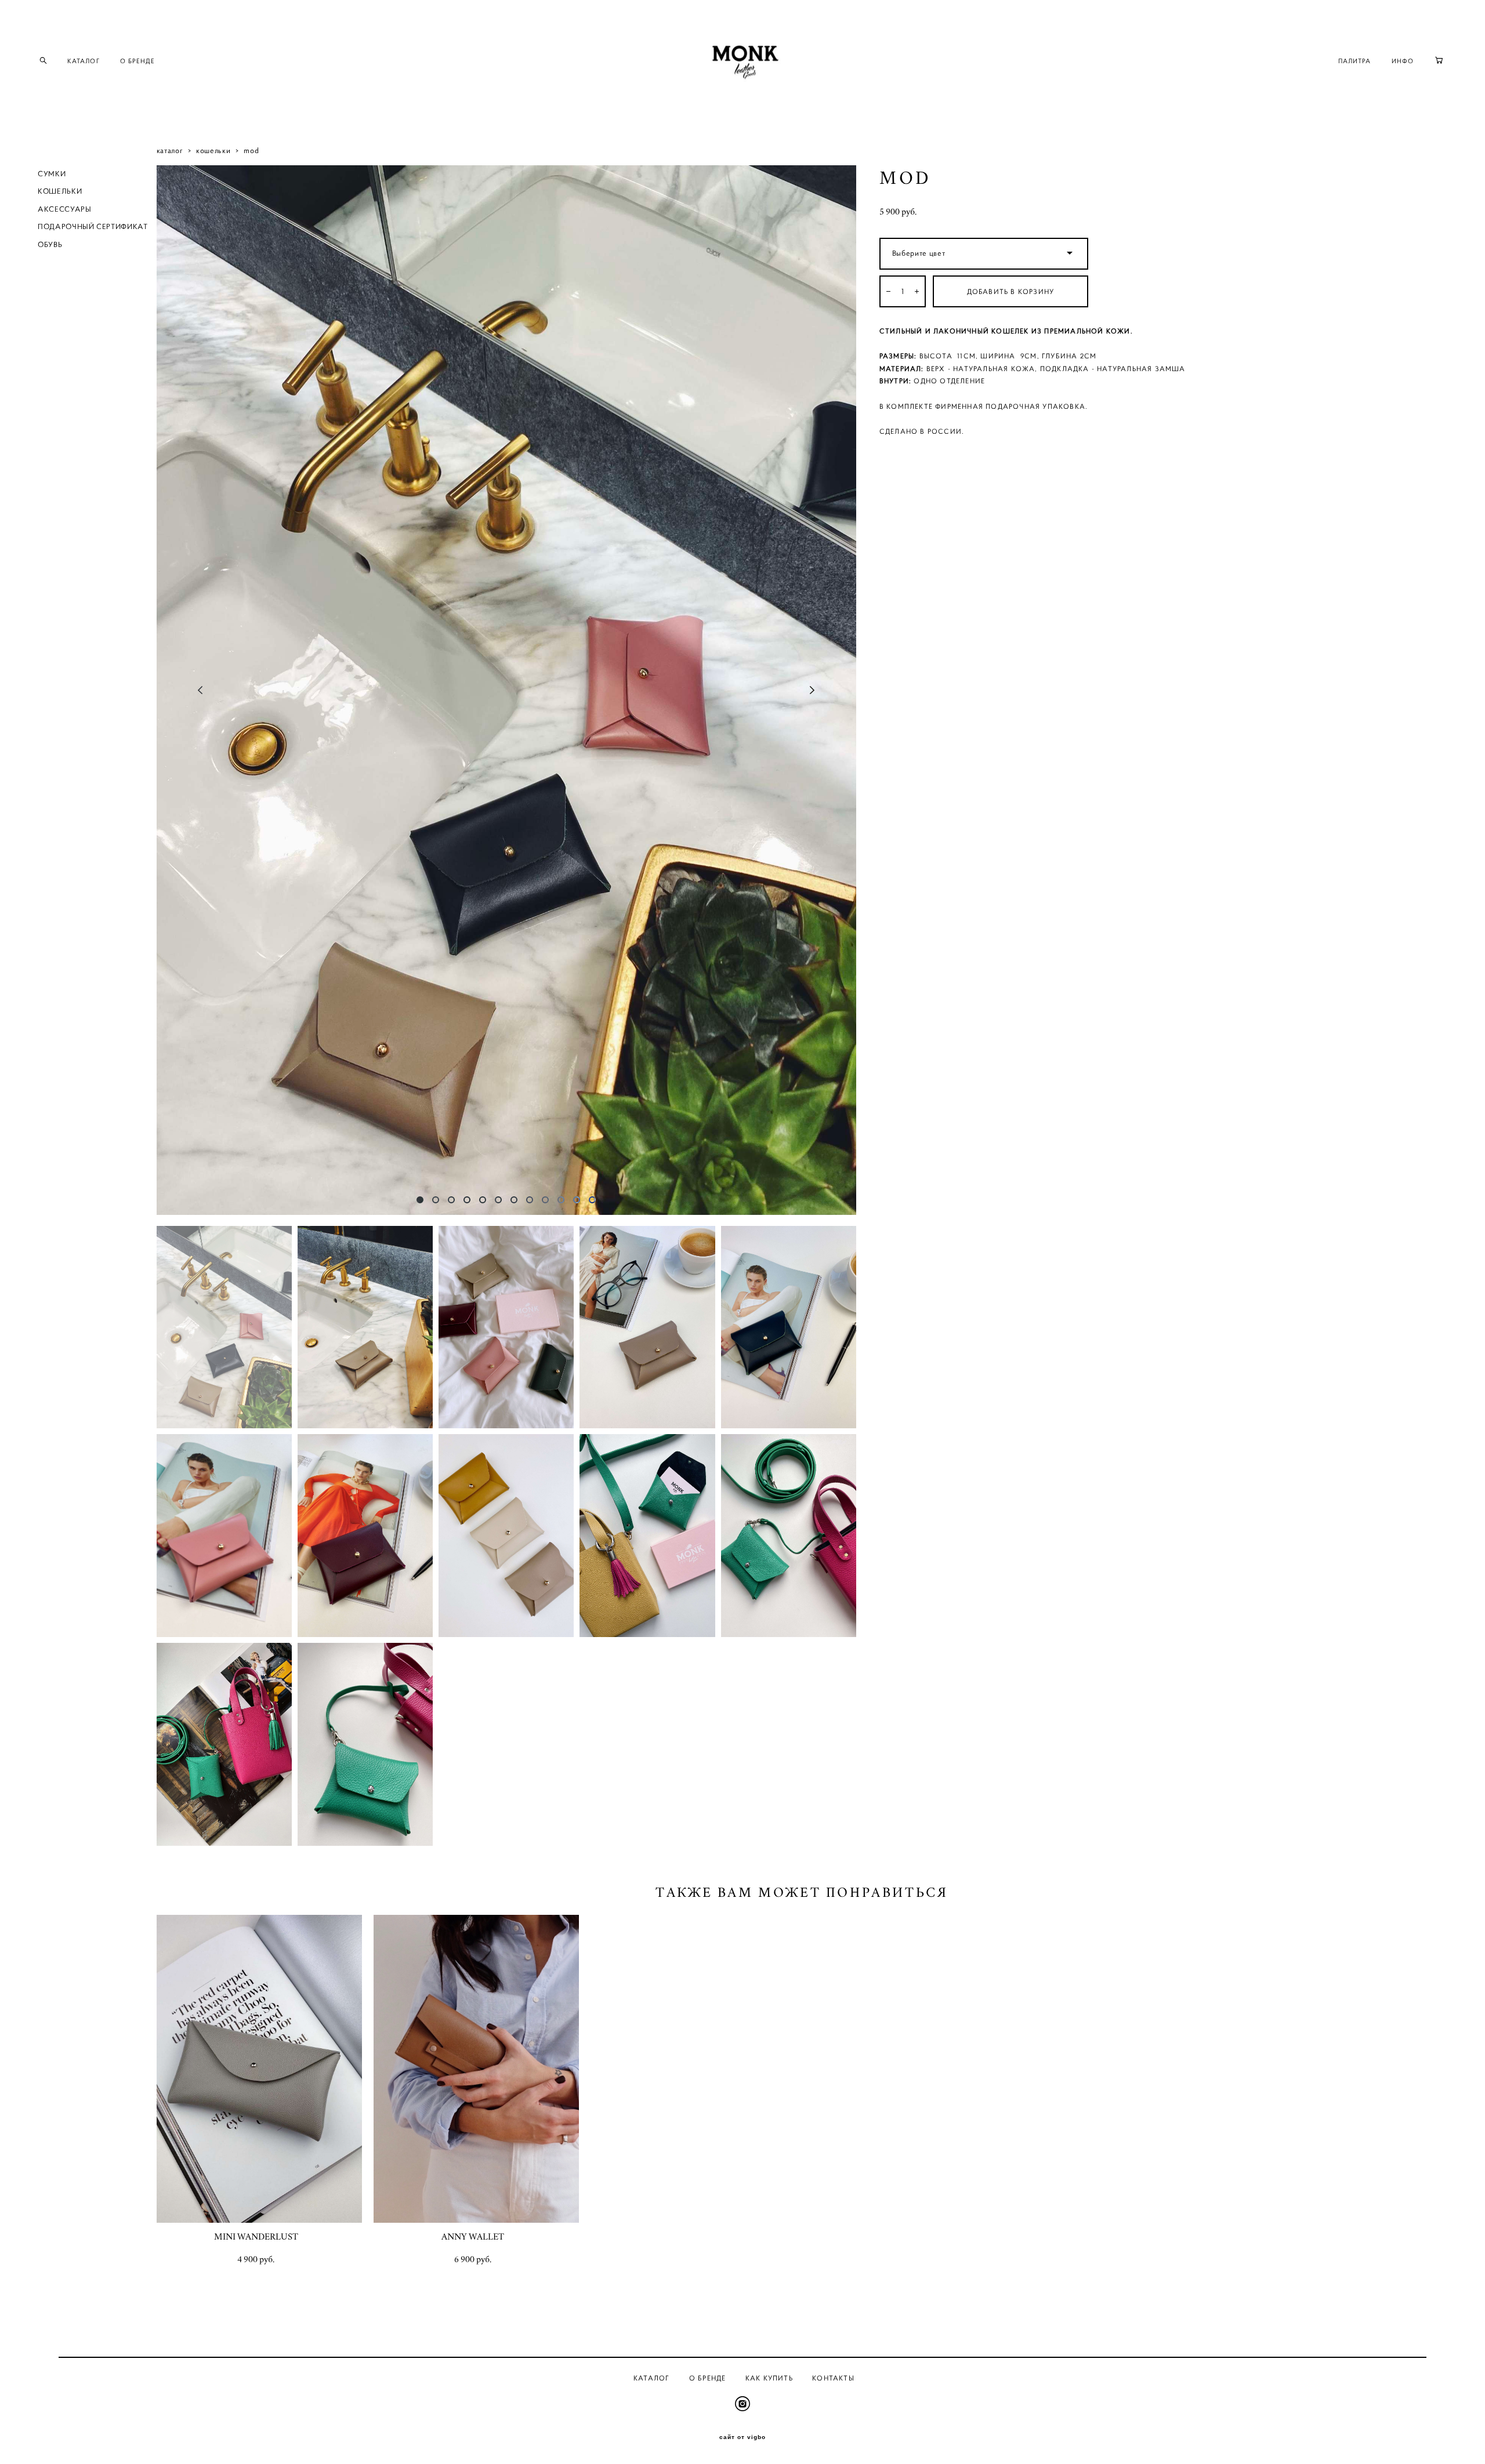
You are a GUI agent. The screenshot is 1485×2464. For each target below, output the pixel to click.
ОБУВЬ (50, 244)
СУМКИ (52, 174)
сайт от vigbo (742, 2437)
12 (592, 1200)
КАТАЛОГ (84, 61)
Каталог (651, 2378)
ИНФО (1403, 61)
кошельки (213, 150)
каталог (170, 150)
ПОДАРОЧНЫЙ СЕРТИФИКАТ (93, 226)
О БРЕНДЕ (138, 61)
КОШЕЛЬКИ (60, 191)
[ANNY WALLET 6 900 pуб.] (476, 2069)
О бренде (708, 2378)
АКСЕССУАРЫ (65, 209)
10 (561, 1200)
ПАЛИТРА (1355, 61)
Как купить (769, 2378)
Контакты (833, 2378)
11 (577, 1200)
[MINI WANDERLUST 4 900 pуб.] (259, 2069)
